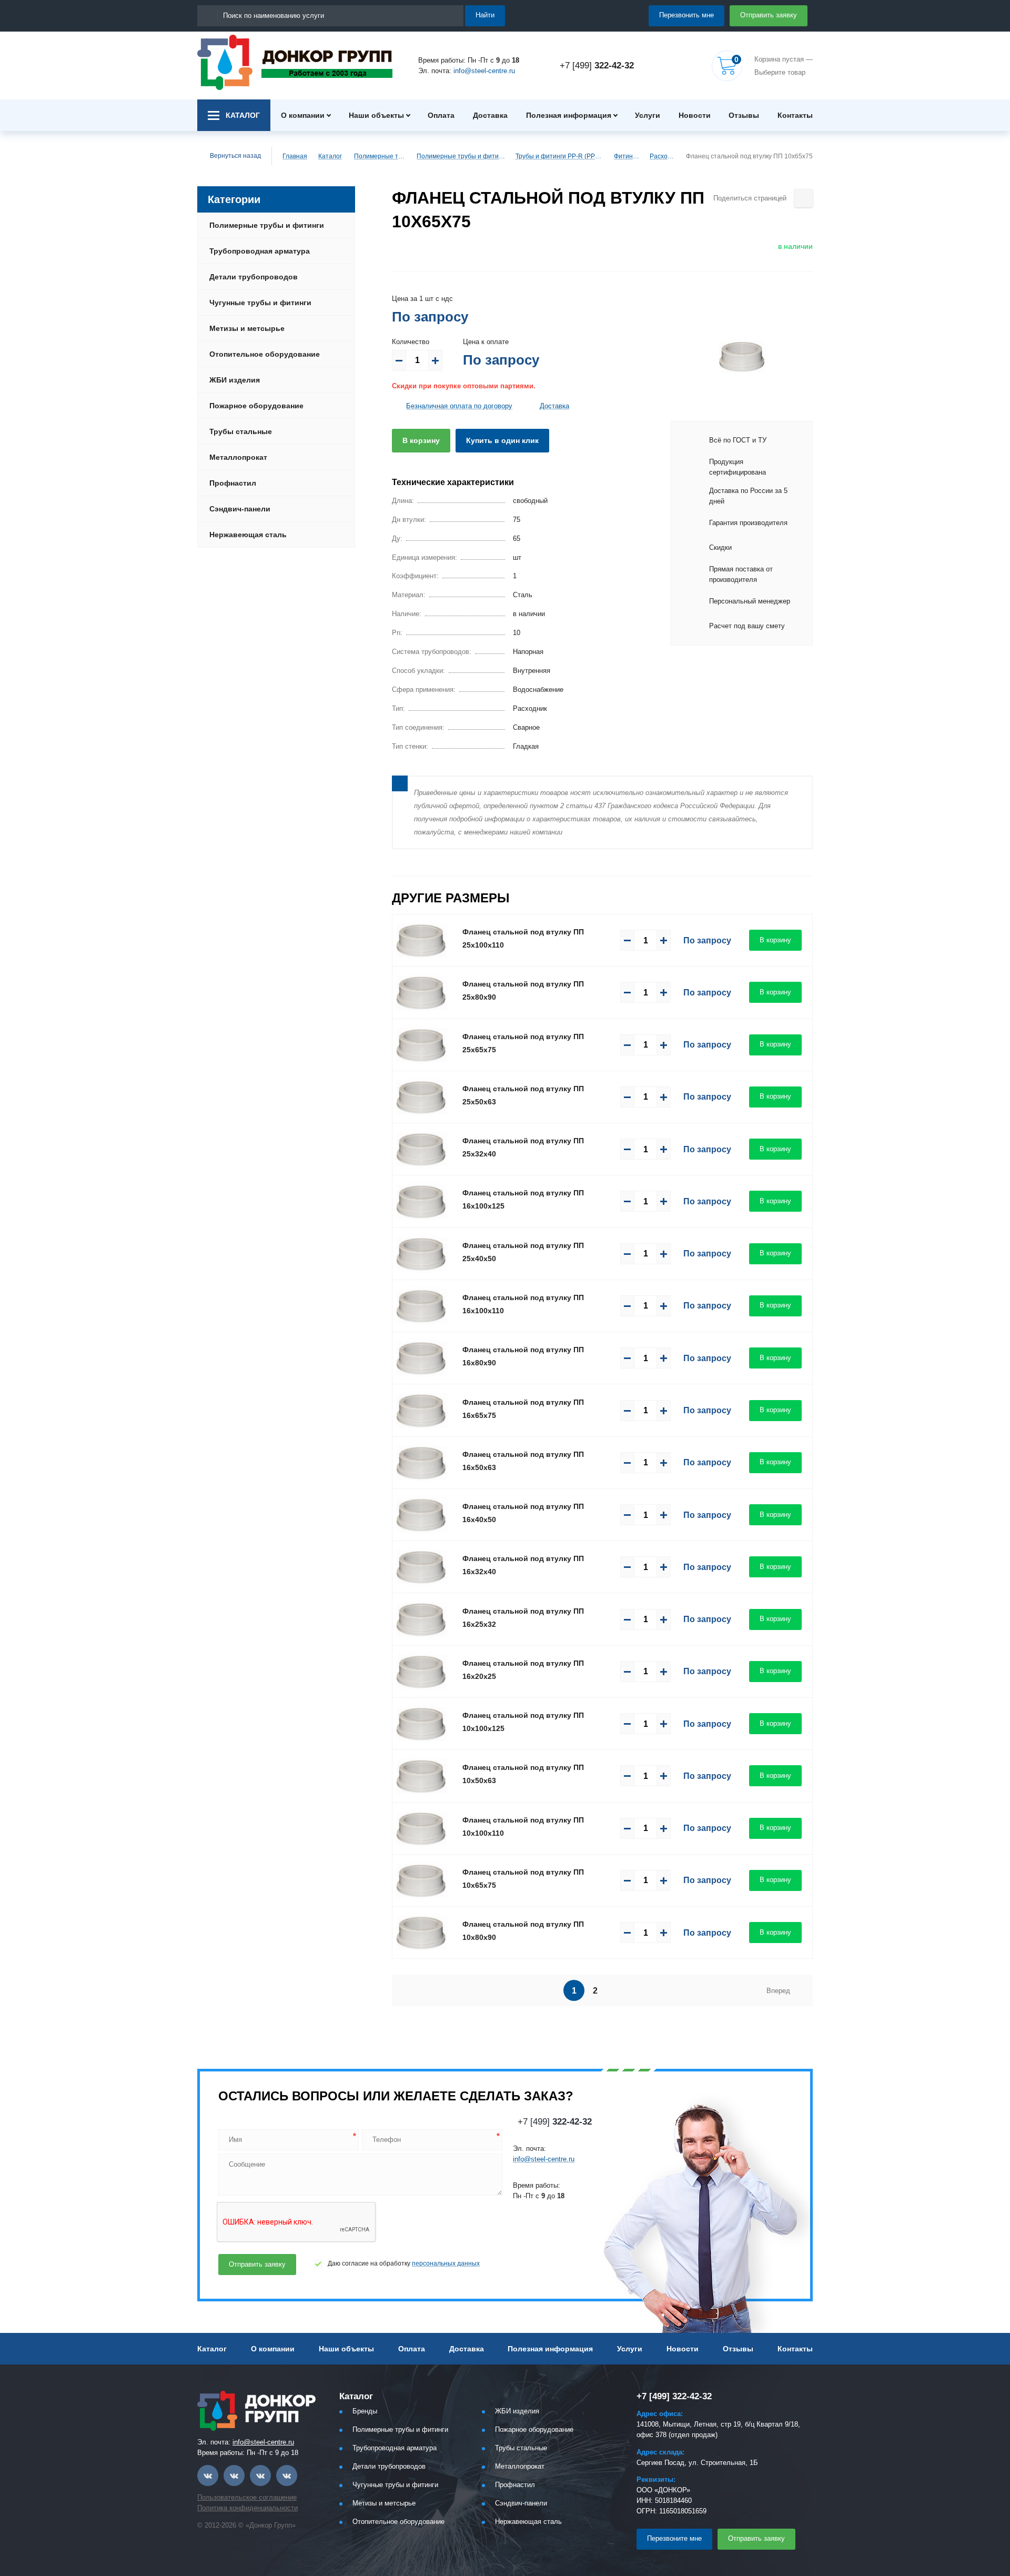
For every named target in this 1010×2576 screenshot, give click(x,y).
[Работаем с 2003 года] (295, 62)
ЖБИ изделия (235, 380)
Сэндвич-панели (240, 509)
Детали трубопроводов (254, 277)
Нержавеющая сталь (248, 535)
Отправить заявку (769, 15)
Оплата (441, 115)
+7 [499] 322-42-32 (674, 2396)
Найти (485, 15)
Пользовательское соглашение (247, 2497)
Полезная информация (569, 115)
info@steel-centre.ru (484, 71)
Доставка (490, 115)
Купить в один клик (502, 440)
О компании (303, 115)
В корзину (421, 440)
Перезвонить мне (686, 15)
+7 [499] (597, 66)
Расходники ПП (663, 156)
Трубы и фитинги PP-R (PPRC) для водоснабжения (560, 156)
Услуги (648, 115)
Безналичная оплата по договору (459, 406)
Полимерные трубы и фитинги (381, 156)
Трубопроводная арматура (260, 251)
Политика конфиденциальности (248, 2508)
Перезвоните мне (674, 2538)
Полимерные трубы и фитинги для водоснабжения (461, 156)
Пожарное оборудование (256, 406)
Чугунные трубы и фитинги (260, 303)
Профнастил (233, 483)
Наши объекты (376, 115)
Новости (695, 115)
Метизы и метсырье (247, 328)
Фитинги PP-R (627, 156)
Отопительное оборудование (265, 354)
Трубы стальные (241, 431)
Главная (295, 156)
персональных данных (446, 2263)
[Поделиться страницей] (804, 198)
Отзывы (744, 115)
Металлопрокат (238, 457)
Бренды (365, 2411)
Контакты (795, 115)
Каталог (330, 156)
